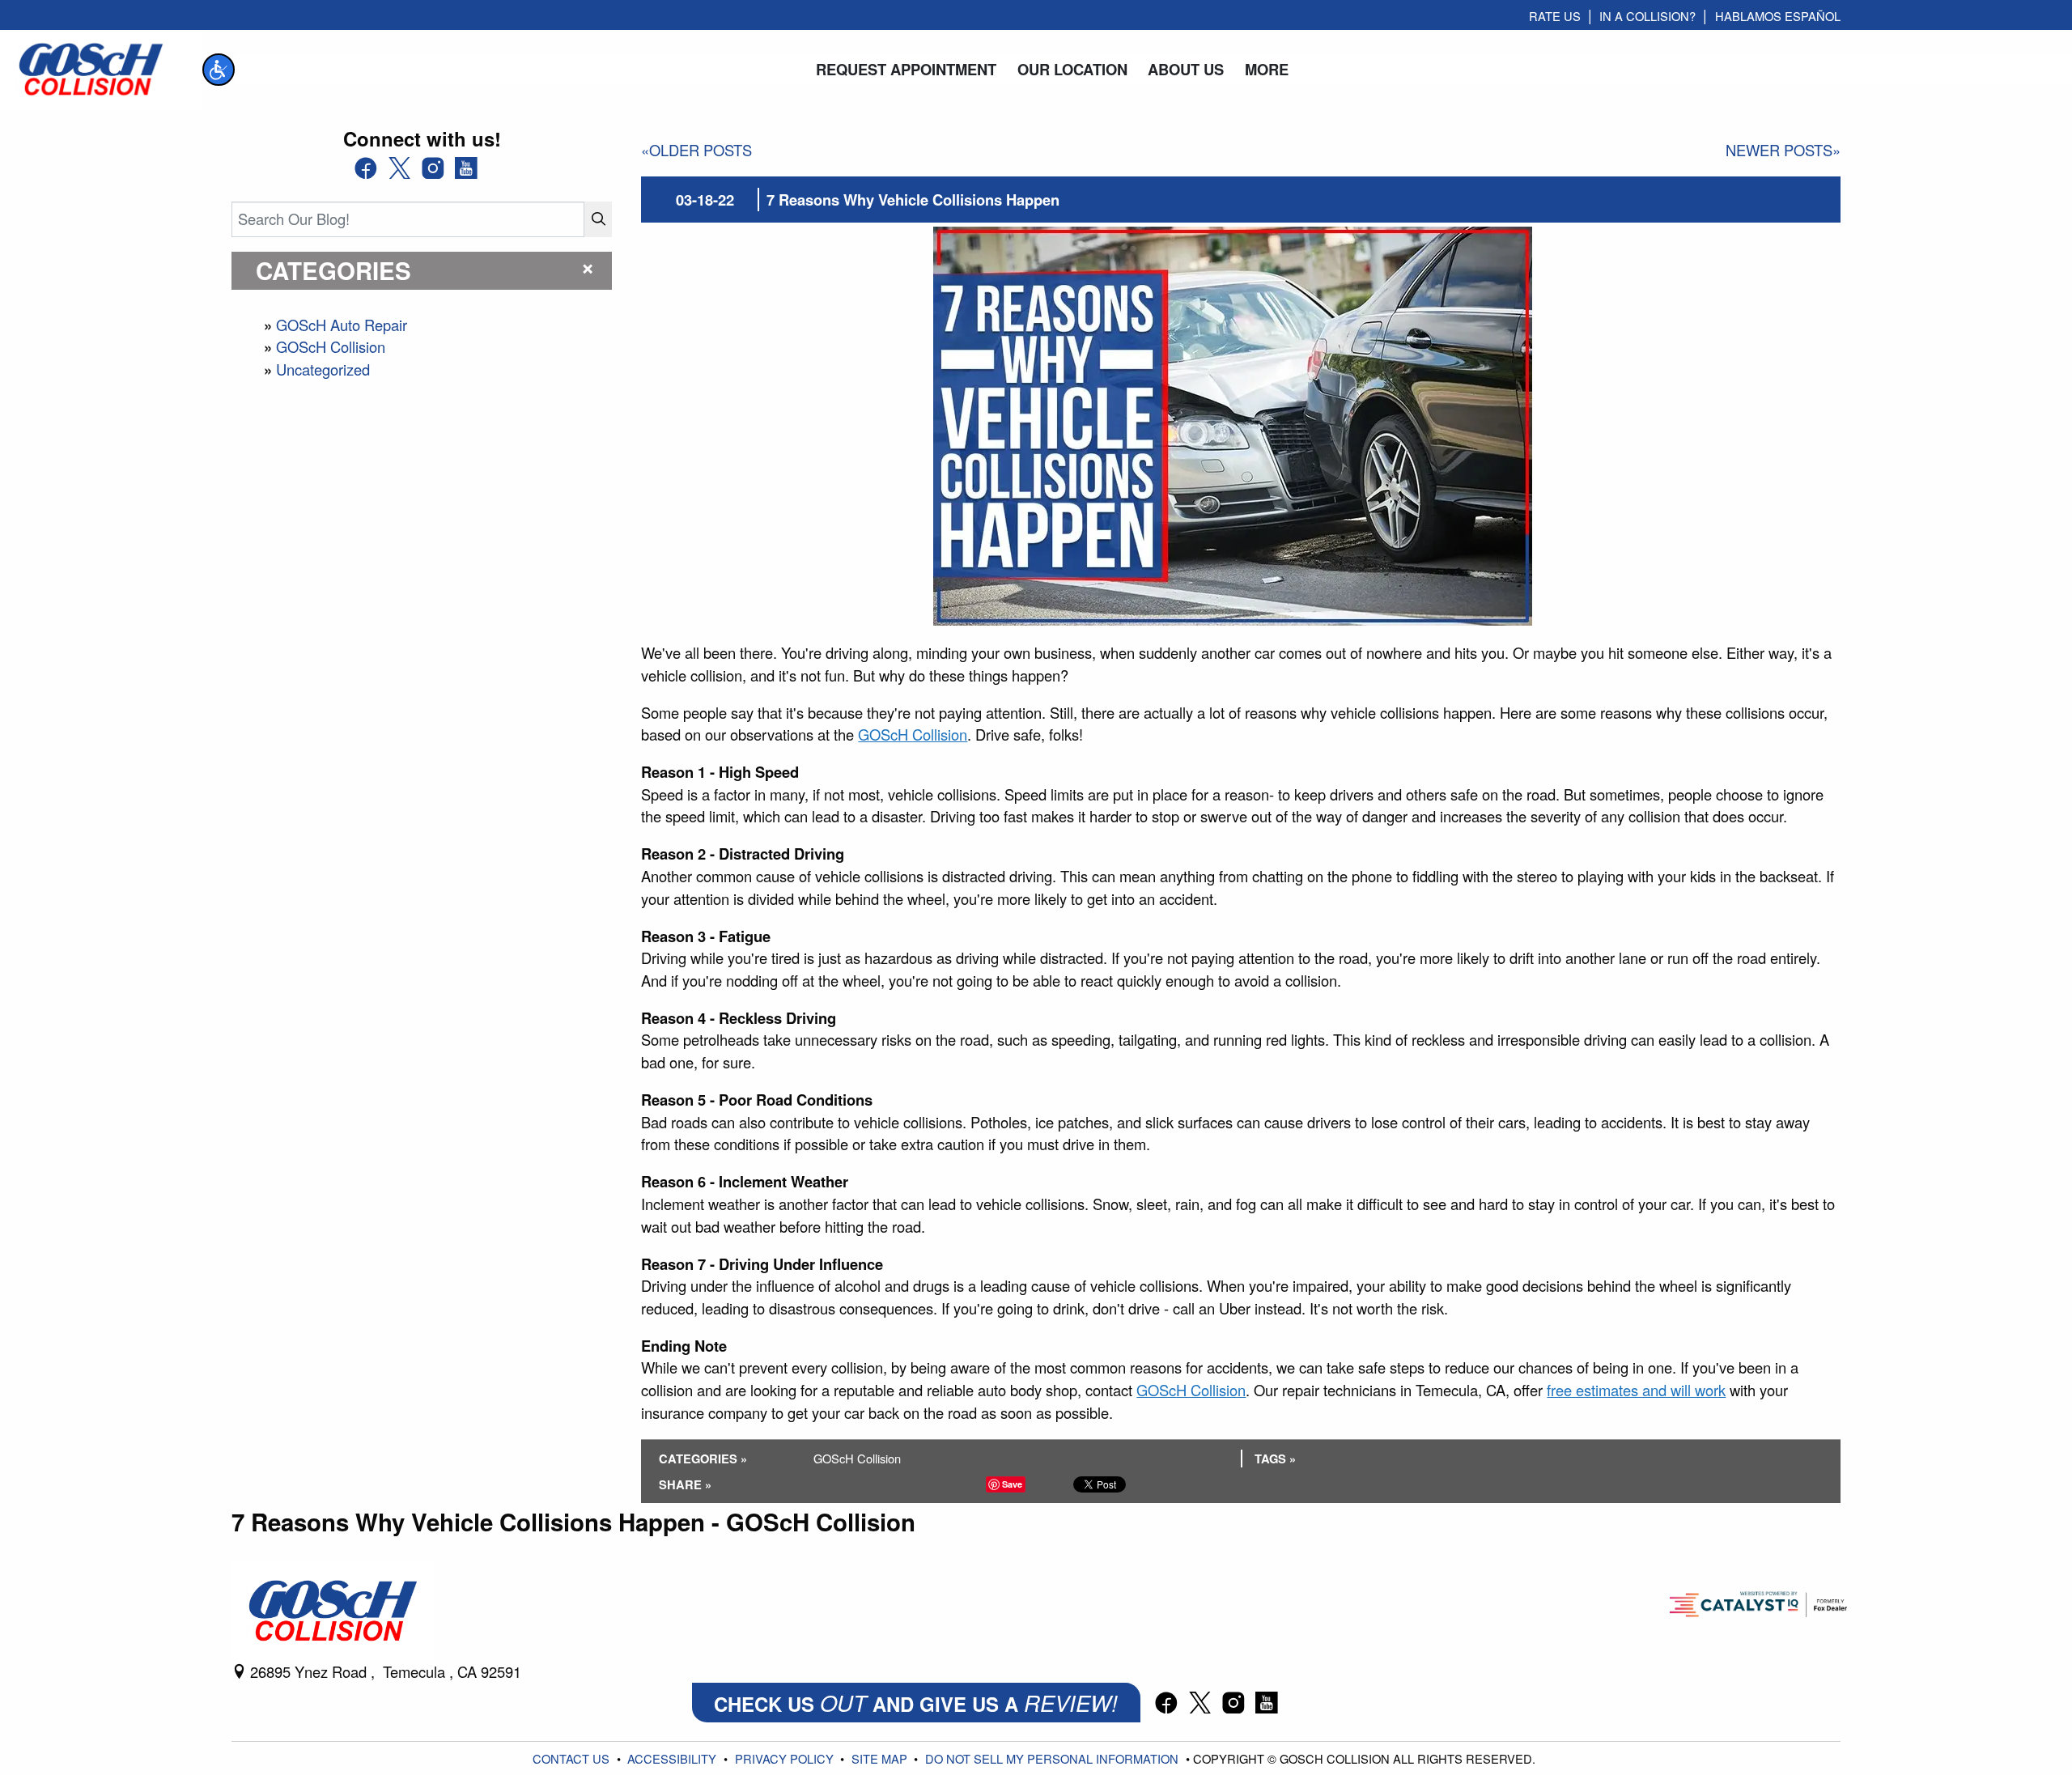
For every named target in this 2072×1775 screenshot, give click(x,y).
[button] (219, 70)
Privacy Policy (786, 1758)
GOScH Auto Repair (342, 325)
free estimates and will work (1636, 1390)
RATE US (1555, 16)
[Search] (598, 219)
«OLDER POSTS (696, 150)
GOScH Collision (331, 346)
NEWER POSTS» (1783, 150)
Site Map (881, 1758)
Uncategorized (323, 369)
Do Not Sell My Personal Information (1053, 1758)
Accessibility (673, 1758)
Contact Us (573, 1758)
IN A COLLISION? (1647, 16)
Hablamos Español (1778, 16)
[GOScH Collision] (91, 67)
